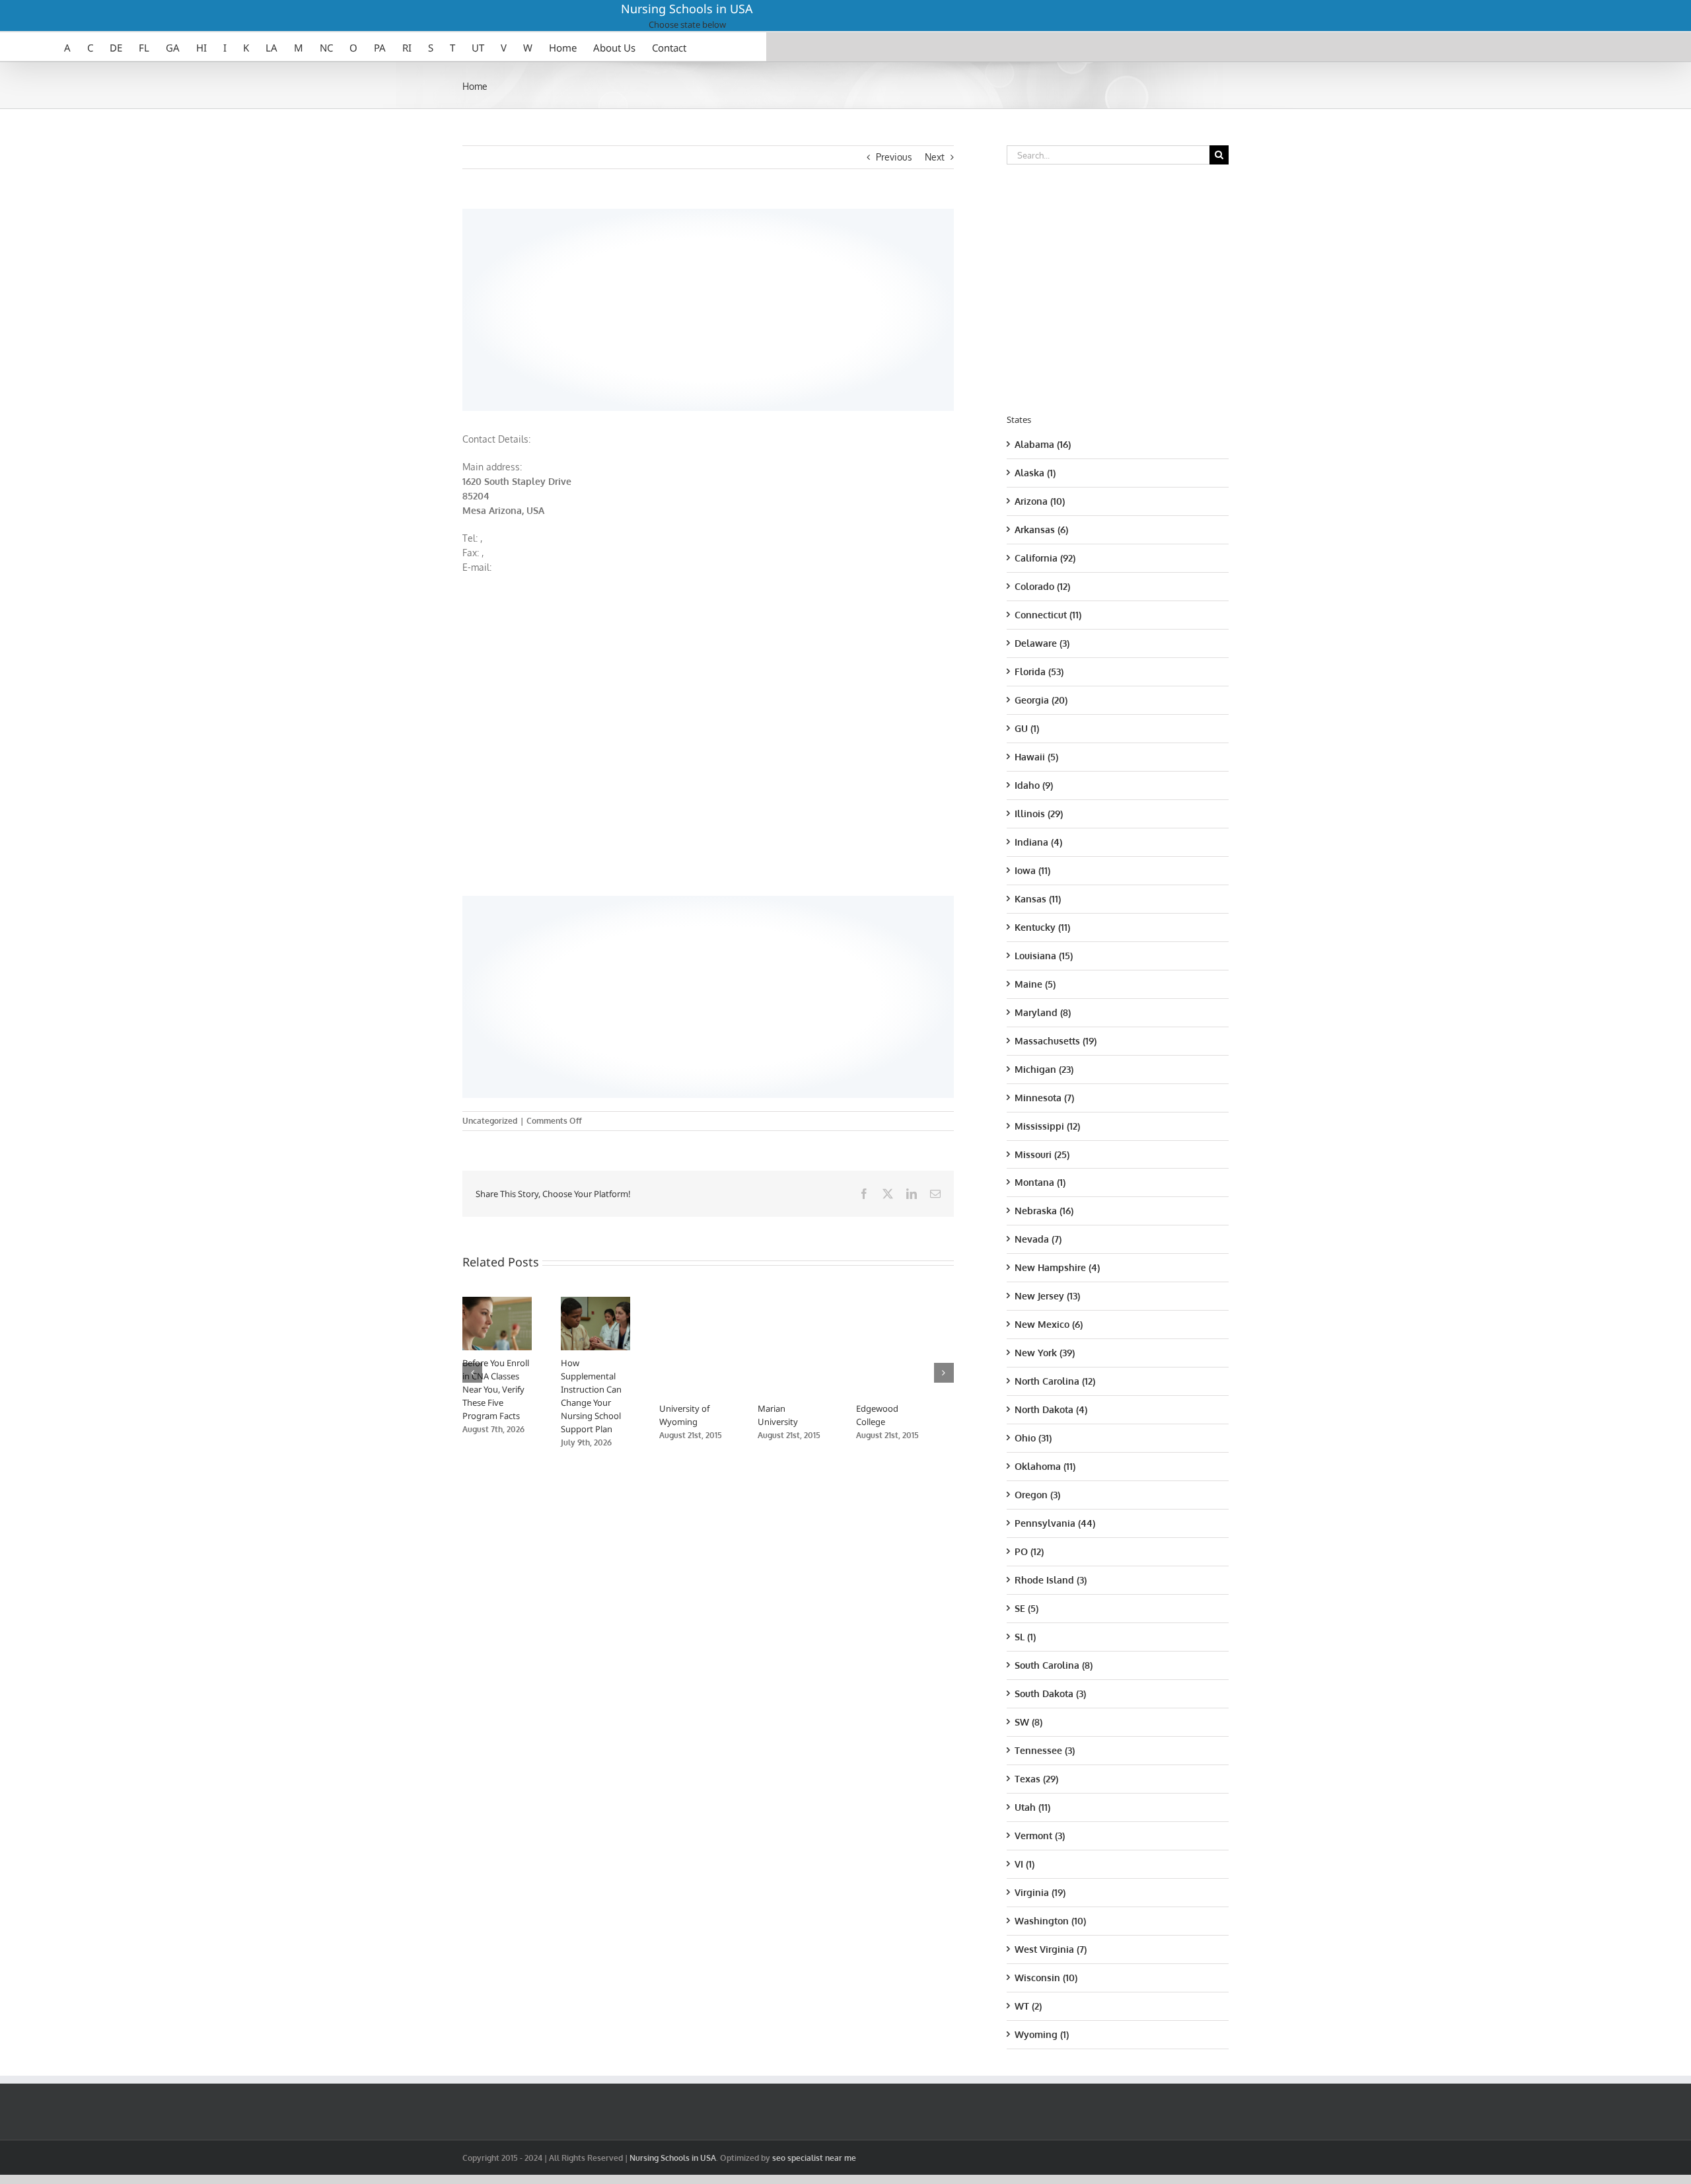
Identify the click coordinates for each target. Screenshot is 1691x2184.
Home (475, 86)
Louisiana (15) (1044, 956)
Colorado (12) (1042, 586)
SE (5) (1026, 1608)
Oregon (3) (1037, 1495)
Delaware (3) (1042, 643)
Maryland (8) (1043, 1012)
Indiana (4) (1038, 842)
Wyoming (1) (1042, 2034)
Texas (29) (1036, 1779)
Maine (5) (1035, 984)
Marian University (810, 1408)
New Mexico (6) (1049, 1324)
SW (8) (1028, 1722)
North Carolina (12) (1055, 1381)
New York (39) (1045, 1353)
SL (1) (1025, 1637)
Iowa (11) (1032, 870)
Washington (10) (1050, 1921)
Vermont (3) (1040, 1836)
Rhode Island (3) (1051, 1580)
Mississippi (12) (1047, 1126)
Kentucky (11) (1042, 927)
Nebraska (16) (1044, 1211)
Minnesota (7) (1044, 1098)
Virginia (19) (1040, 1892)
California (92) (1045, 558)
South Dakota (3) (1050, 1693)
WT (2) (1028, 2006)
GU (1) (1027, 728)
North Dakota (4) (1051, 1409)
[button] (472, 1375)
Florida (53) (1039, 672)
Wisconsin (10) (1046, 1978)
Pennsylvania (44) (1055, 1523)
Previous (894, 157)
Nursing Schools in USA (687, 9)
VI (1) (1025, 1864)
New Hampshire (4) (1057, 1267)
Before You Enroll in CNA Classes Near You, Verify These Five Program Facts (496, 1393)
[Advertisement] (708, 308)
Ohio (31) (1033, 1438)
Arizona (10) (1040, 501)
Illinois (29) (1039, 814)
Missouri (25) (1042, 1154)
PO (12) (1029, 1551)
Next (935, 157)
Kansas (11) (1038, 899)
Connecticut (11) (1048, 615)
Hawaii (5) (1036, 757)
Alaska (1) (1035, 473)
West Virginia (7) (1051, 1949)
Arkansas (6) (1041, 529)
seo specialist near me (814, 2158)
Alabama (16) (1043, 444)
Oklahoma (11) (1045, 1466)
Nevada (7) (1038, 1239)
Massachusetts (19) (1056, 1041)
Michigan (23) (1044, 1069)
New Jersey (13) (1047, 1296)
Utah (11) (1032, 1807)
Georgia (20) (1041, 700)
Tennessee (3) (1045, 1750)
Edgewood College (915, 1408)
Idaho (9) (1034, 785)
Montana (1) (1040, 1182)
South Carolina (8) (1054, 1665)
